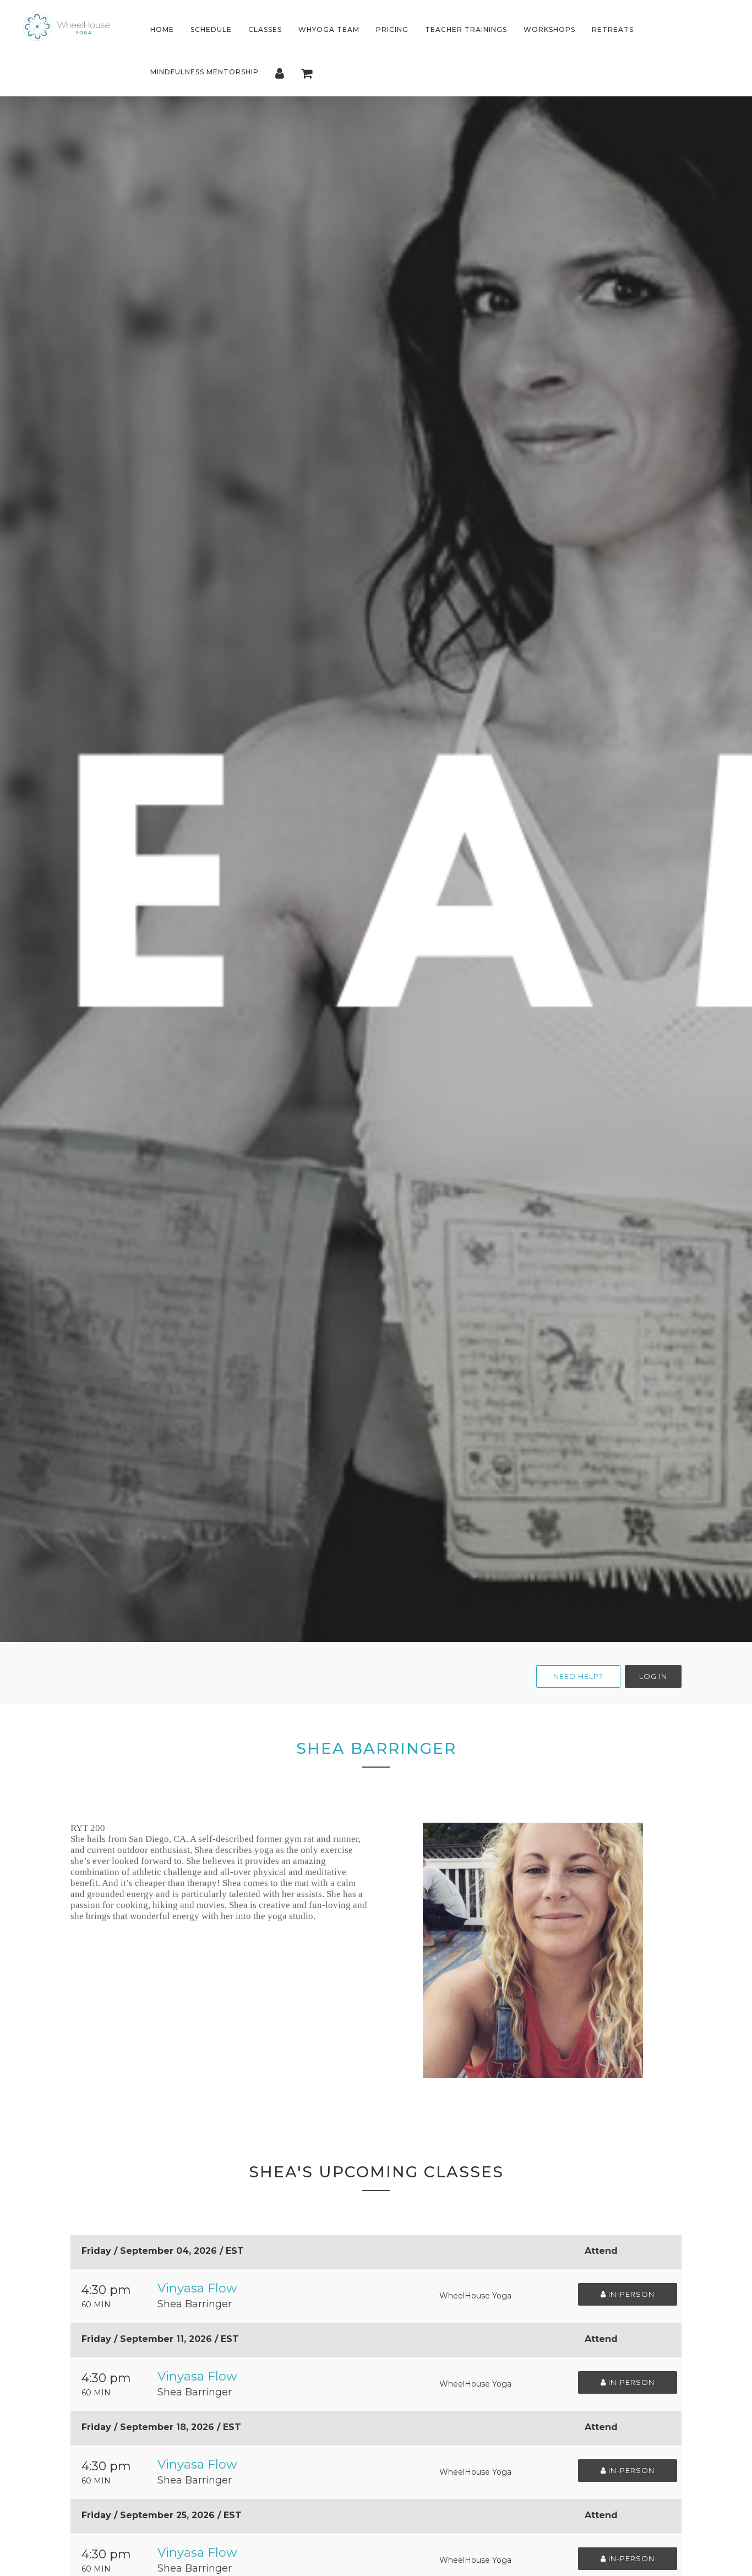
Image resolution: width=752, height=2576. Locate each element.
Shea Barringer (195, 2304)
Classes (265, 29)
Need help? (578, 1676)
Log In (653, 1676)
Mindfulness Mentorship (205, 72)
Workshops (549, 29)
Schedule (211, 29)
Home (162, 29)
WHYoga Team (329, 29)
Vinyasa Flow (197, 2288)
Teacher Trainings (466, 29)
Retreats (613, 29)
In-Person (630, 2294)
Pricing (392, 29)
